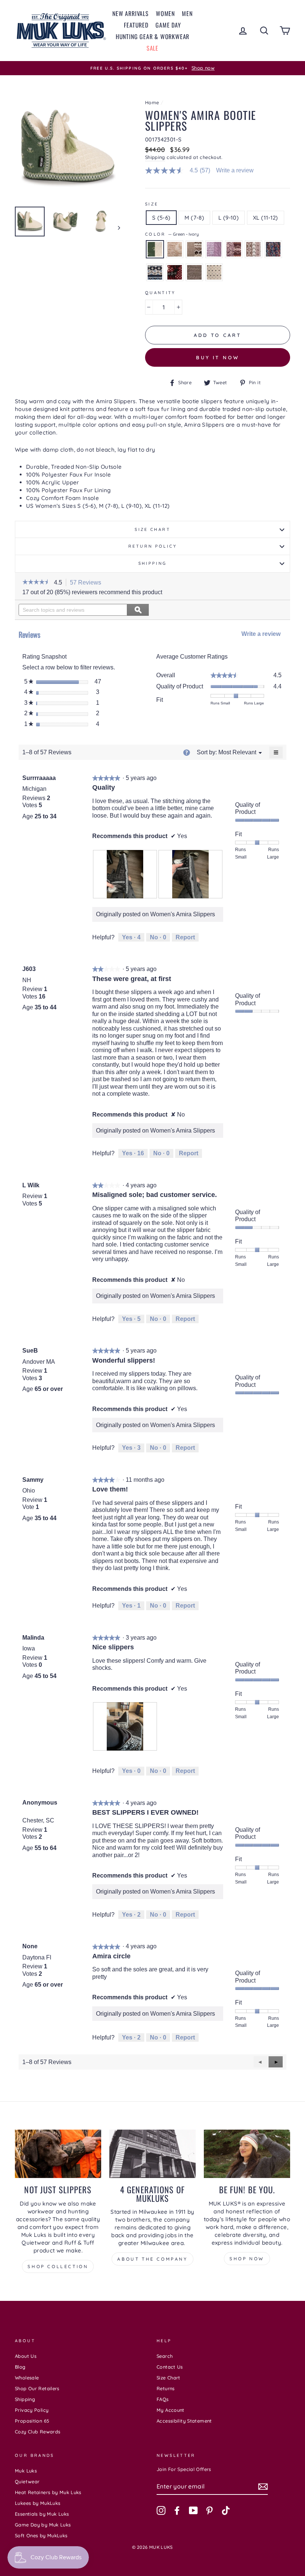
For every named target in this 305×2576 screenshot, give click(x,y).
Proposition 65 (32, 2421)
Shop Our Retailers (37, 2388)
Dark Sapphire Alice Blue (155, 272)
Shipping (155, 157)
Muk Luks (26, 2471)
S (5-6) (161, 218)
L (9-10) (229, 218)
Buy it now (218, 357)
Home (152, 102)
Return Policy (152, 546)
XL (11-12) (266, 218)
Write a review (235, 171)
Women (165, 13)
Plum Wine (234, 249)
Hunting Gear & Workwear (152, 36)
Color (172, 234)
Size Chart (152, 529)
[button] (36, 583)
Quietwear (27, 2481)
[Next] (115, 227)
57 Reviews (88, 583)
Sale (152, 48)
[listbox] (237, 752)
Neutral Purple (253, 249)
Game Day (168, 25)
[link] (181, 171)
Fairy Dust (175, 249)
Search (165, 2356)
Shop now (247, 2259)
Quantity (160, 293)
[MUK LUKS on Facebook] (177, 2510)
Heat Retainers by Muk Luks (48, 2492)
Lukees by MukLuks (38, 2503)
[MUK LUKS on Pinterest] (209, 2510)
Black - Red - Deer (175, 272)
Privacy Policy (32, 2410)
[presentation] (125, 874)
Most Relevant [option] (237, 752)
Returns (166, 2388)
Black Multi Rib (273, 249)
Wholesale (27, 2378)
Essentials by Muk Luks (42, 2514)
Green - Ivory (155, 249)
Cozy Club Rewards (38, 2432)
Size (152, 204)
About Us (26, 2356)
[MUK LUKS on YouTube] (193, 2510)
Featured (136, 25)
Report (185, 937)
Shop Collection (58, 2266)
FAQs (163, 2399)
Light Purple (214, 249)
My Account (171, 2410)
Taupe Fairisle (194, 249)
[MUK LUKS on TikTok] (226, 2510)
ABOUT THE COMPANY (152, 2259)
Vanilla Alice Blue (214, 272)
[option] (152, 68)
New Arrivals (131, 13)
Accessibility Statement (184, 2421)
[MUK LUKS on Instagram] (161, 2510)
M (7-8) (194, 218)
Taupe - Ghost (194, 272)
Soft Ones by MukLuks (41, 2535)
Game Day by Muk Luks (43, 2525)
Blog (20, 2367)
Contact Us (170, 2367)
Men (187, 13)
